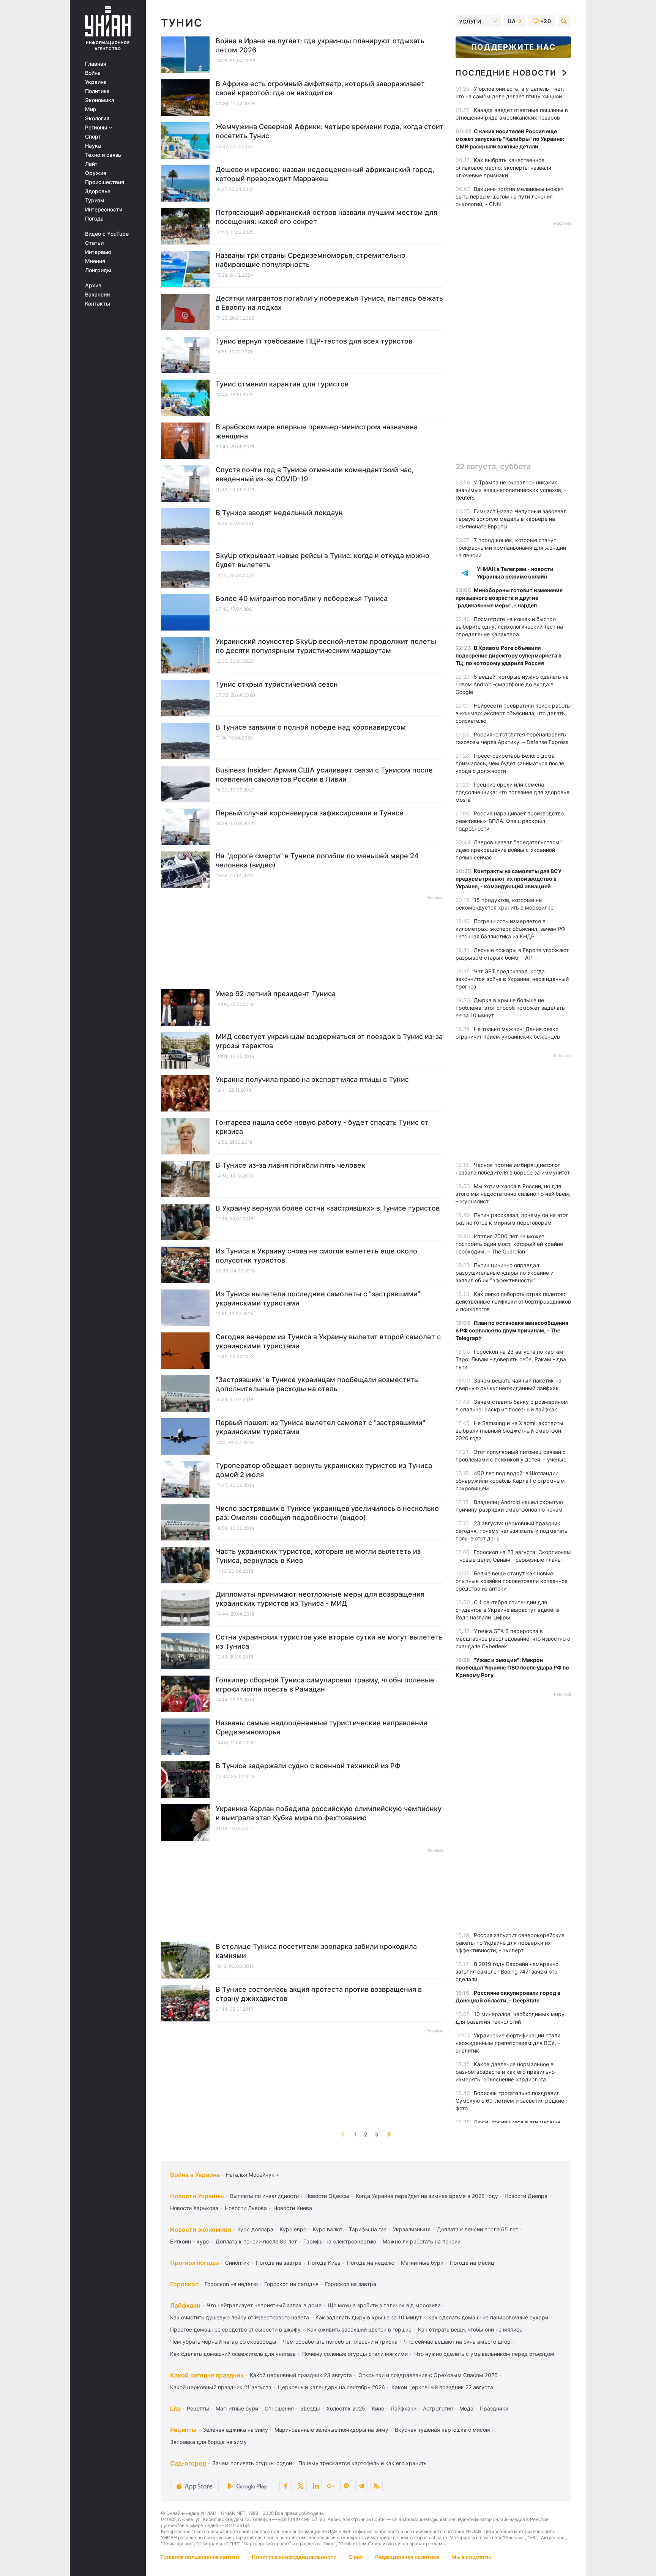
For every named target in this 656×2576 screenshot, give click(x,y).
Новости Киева (293, 2208)
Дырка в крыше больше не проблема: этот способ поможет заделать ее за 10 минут (510, 1008)
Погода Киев (324, 2263)
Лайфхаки (185, 2305)
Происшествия (105, 182)
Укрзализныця (412, 2229)
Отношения (279, 2408)
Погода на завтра (279, 2263)
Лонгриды (98, 270)
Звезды (310, 2408)
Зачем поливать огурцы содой (252, 2463)
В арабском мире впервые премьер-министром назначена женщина (317, 431)
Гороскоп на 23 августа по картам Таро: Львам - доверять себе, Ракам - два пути (511, 1359)
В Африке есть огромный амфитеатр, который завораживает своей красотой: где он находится (320, 88)
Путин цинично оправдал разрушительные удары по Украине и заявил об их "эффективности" (505, 1273)
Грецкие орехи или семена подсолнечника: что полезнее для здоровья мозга (512, 792)
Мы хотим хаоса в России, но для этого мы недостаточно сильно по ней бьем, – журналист (513, 1194)
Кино (378, 2408)
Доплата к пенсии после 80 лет (256, 2241)
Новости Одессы (327, 2196)
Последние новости (506, 73)
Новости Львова (246, 2208)
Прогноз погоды (195, 2263)
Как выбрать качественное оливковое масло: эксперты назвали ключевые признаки (503, 168)
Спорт (93, 137)
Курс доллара (255, 2229)
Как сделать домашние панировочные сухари (488, 2317)
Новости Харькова (194, 2208)
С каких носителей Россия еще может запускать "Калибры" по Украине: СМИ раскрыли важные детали (510, 139)
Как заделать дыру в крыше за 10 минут (369, 2317)
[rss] (377, 2486)
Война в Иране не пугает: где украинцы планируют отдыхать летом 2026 (320, 45)
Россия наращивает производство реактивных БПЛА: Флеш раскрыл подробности (510, 821)
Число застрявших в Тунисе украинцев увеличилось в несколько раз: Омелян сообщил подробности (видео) (327, 1513)
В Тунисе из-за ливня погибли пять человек (290, 1165)
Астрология (438, 2408)
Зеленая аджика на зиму (235, 2430)
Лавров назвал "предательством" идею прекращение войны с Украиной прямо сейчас (509, 850)
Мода (466, 2408)
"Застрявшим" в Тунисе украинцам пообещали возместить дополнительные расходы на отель (317, 1384)
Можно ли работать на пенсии (422, 2241)
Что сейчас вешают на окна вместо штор (457, 2342)
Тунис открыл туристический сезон (277, 684)
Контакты (98, 304)
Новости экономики (201, 2229)
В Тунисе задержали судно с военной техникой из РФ (308, 1766)
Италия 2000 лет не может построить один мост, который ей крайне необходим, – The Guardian (509, 1244)
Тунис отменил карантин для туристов (282, 384)
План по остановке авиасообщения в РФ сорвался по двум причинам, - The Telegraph (512, 1330)
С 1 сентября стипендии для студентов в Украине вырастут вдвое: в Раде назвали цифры (507, 1610)
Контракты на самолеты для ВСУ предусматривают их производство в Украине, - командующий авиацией (509, 879)
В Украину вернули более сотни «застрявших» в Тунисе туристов (328, 1208)
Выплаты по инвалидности (264, 2196)
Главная (96, 64)
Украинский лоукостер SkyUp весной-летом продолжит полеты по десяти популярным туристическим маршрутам (326, 646)
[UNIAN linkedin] (316, 2486)
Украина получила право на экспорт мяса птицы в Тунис (312, 1079)
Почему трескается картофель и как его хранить (363, 2463)
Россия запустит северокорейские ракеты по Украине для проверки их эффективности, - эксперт (510, 1943)
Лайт (91, 164)
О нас (356, 2557)
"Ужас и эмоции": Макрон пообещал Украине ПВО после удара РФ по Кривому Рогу (512, 1667)
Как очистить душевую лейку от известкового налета (240, 2317)
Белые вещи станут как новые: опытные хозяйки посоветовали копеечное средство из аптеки (512, 1581)
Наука (93, 146)
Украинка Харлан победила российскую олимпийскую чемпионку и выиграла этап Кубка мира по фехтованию (329, 1813)
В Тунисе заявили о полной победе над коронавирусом (311, 727)
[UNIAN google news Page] (331, 2486)
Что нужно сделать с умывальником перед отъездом (484, 2354)
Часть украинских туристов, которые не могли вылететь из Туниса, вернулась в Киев (318, 1556)
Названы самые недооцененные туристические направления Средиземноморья (321, 1727)
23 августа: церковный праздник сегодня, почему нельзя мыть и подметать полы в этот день (512, 1531)
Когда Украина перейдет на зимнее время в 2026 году (427, 2196)
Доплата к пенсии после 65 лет (478, 2229)
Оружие (96, 173)
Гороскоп (184, 2284)
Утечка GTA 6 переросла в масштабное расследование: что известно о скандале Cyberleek (513, 1639)
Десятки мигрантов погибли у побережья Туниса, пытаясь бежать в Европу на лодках (329, 303)
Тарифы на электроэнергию (340, 2241)
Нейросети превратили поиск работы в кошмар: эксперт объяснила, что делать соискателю (513, 713)
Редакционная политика (407, 2557)
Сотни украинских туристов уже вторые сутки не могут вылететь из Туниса (329, 1642)
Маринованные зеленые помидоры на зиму (331, 2430)
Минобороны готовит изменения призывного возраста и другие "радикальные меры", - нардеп (509, 598)
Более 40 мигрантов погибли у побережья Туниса (302, 598)
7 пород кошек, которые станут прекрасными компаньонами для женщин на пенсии (511, 548)
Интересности (104, 210)
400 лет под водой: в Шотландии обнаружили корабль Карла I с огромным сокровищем (510, 1481)
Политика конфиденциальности (294, 2557)
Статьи (94, 243)
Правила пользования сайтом (200, 2557)
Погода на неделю (371, 2263)
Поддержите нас (513, 47)
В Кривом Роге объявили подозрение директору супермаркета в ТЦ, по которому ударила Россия (509, 655)
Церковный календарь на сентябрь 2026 (331, 2387)
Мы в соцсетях (471, 2557)
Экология (97, 118)
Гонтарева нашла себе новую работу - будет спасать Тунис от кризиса (322, 1127)
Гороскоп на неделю (231, 2284)
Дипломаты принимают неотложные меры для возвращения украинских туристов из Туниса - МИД (320, 1599)
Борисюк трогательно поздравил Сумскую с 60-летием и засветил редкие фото (510, 2101)
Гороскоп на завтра (351, 2284)
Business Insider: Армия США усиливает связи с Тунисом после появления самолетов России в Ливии (324, 775)
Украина (96, 82)
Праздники (494, 2408)
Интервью (98, 252)
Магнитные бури (422, 2263)
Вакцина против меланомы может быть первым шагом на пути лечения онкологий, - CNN (509, 196)
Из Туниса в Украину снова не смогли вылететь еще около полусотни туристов (316, 1256)
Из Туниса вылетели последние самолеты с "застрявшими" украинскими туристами (318, 1298)
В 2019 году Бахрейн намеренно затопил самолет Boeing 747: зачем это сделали (507, 1971)
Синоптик (237, 2263)
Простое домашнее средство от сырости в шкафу (235, 2329)
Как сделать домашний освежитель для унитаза (233, 2354)
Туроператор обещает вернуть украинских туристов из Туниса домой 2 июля (324, 1470)
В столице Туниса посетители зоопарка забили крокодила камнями (316, 1951)
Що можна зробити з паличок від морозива (384, 2305)
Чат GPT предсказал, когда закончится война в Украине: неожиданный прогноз (512, 979)
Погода (94, 219)
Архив (93, 285)
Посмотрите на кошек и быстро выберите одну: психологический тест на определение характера (509, 627)
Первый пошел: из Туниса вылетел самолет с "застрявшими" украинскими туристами (320, 1427)
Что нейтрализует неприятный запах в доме (264, 2305)
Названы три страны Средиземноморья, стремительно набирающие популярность (311, 260)
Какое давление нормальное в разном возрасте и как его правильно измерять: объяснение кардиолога (505, 2072)
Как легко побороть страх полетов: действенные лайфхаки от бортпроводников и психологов (513, 1301)
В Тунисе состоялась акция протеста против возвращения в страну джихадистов (319, 1994)
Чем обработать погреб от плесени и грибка (340, 2342)
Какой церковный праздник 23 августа (301, 2375)
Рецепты (198, 2408)
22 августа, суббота (493, 467)
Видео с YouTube (107, 234)
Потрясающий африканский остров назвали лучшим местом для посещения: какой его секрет (326, 217)
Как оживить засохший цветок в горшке (359, 2329)
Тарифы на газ (368, 2229)
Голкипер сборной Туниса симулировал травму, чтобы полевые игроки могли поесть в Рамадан (325, 1684)
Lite (175, 2409)
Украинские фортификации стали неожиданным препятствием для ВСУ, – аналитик (508, 2043)
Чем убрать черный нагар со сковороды (223, 2342)
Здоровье (98, 191)
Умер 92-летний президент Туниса (276, 994)
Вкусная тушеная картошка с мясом (442, 2430)
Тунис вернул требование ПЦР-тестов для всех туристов (314, 341)
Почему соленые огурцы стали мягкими (355, 2354)
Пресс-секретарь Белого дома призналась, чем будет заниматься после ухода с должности (510, 763)
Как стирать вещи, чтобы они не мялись (470, 2329)
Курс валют (328, 2229)
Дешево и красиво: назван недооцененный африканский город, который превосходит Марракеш (325, 174)
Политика (97, 91)
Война (93, 73)
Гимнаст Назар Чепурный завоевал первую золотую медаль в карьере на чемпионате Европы (511, 519)
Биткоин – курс (190, 2241)
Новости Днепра (526, 2196)
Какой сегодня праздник (207, 2375)
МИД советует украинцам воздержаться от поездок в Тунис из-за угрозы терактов (329, 1041)
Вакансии (97, 295)
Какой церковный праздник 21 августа (221, 2387)
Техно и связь (103, 155)
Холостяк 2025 (346, 2408)
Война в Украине (195, 2175)
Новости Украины (197, 2196)
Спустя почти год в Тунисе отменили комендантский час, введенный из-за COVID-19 (315, 474)
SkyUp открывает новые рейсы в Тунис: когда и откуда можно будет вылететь (322, 560)
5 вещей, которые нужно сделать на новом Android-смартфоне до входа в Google (512, 684)
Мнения (95, 261)
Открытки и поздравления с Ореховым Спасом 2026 (428, 2375)
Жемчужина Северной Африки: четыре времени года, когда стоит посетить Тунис (330, 131)
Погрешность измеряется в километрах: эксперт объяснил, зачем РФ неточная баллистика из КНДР (510, 929)
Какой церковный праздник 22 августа (442, 2387)
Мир (91, 109)
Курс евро (293, 2229)
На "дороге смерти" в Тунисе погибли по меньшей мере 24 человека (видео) (317, 860)
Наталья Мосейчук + (253, 2175)
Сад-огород (188, 2463)
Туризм (95, 200)
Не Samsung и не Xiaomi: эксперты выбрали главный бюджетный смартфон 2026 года (509, 1431)
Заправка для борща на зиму (208, 2442)
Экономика (100, 100)
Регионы (97, 128)
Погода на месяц (472, 2263)
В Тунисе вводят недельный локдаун (279, 513)
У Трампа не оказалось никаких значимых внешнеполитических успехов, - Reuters (511, 490)
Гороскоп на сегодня (291, 2284)
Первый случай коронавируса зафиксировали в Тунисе (310, 813)
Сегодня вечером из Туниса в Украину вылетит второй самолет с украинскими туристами (328, 1341)
